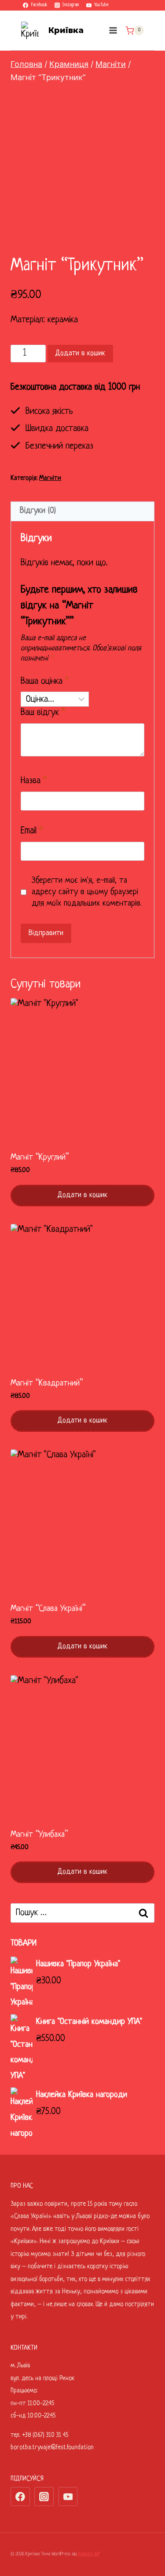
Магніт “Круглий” (40, 1158)
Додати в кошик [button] (82, 1195)
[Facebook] (20, 2497)
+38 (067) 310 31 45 (45, 2435)
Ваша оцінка (45, 681)
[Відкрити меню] (113, 31)
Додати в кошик (80, 353)
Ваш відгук (43, 713)
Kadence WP (89, 2554)
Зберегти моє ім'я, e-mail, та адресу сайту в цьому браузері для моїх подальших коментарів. (87, 892)
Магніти (50, 478)
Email (32, 831)
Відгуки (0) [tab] (38, 511)
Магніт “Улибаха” (39, 1835)
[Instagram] (44, 2497)
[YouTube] (68, 2497)
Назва (34, 781)
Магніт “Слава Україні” (48, 1609)
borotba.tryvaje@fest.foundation (52, 2447)
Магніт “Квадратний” (47, 1384)
